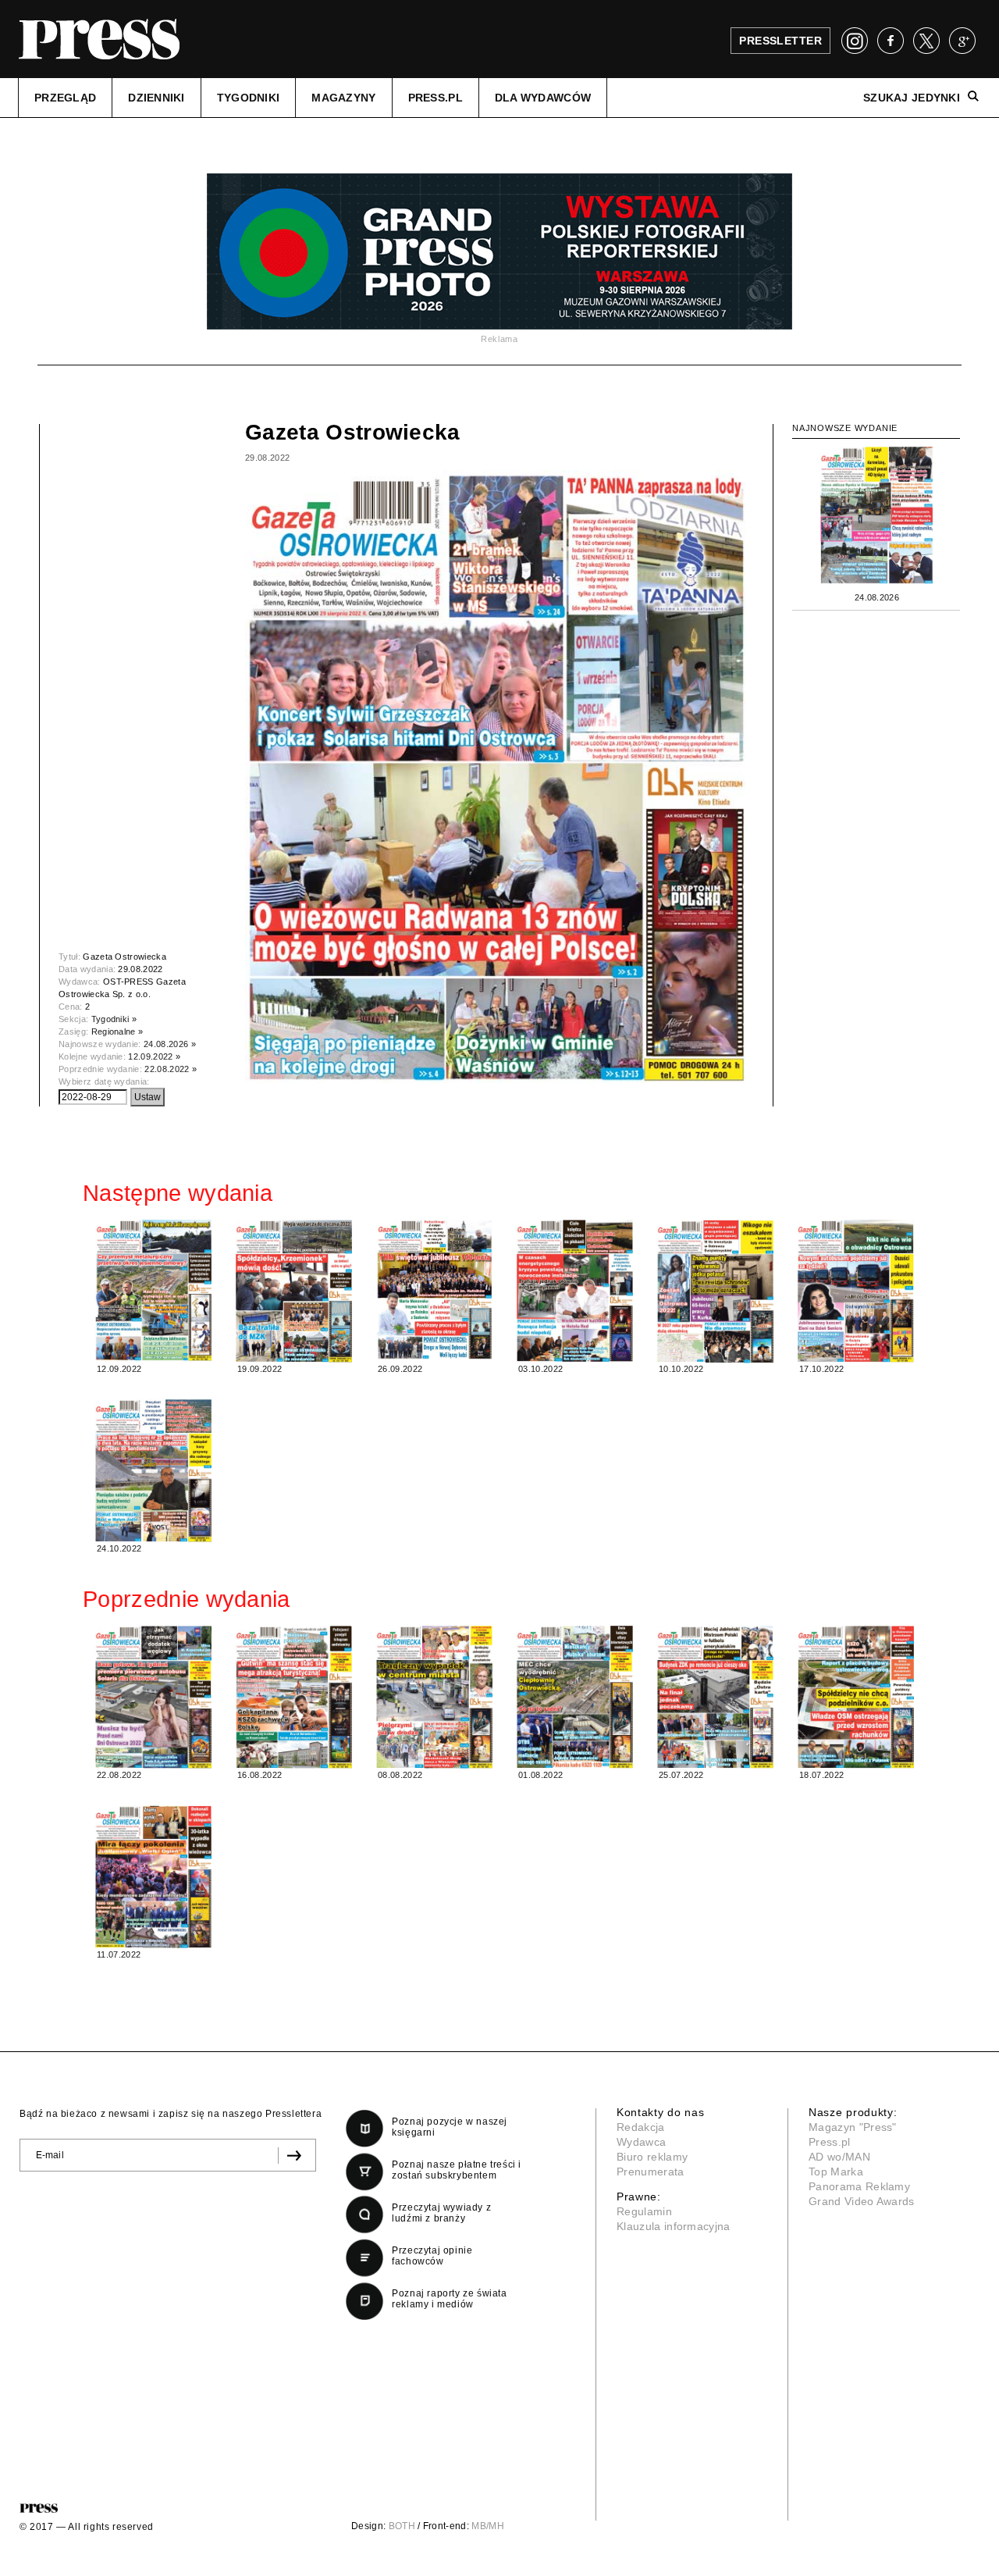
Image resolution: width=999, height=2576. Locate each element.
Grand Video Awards (862, 2201)
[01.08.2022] (574, 1697)
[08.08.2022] (434, 1697)
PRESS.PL (436, 98)
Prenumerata (651, 2172)
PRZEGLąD (65, 98)
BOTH (402, 2526)
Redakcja (641, 2127)
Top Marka (836, 2172)
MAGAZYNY (343, 98)
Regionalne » (117, 1031)
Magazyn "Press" (853, 2127)
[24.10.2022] (153, 1470)
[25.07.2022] (715, 1697)
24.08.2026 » (170, 1044)
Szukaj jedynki (912, 98)
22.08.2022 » (171, 1069)
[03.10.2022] (574, 1291)
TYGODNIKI (249, 98)
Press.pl (830, 2142)
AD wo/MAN (839, 2157)
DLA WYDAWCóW (543, 98)
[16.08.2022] (293, 1697)
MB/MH (488, 2526)
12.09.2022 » (154, 1056)
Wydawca (641, 2142)
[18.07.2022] (855, 1697)
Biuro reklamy (652, 2157)
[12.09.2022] (153, 1290)
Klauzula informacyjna (674, 2226)
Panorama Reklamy (859, 2186)
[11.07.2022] (153, 1877)
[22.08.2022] (153, 1697)
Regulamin (644, 2211)
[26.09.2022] (434, 1290)
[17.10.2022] (855, 1291)
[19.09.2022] (293, 1291)
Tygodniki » (114, 1019)
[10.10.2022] (715, 1291)
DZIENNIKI (156, 98)
